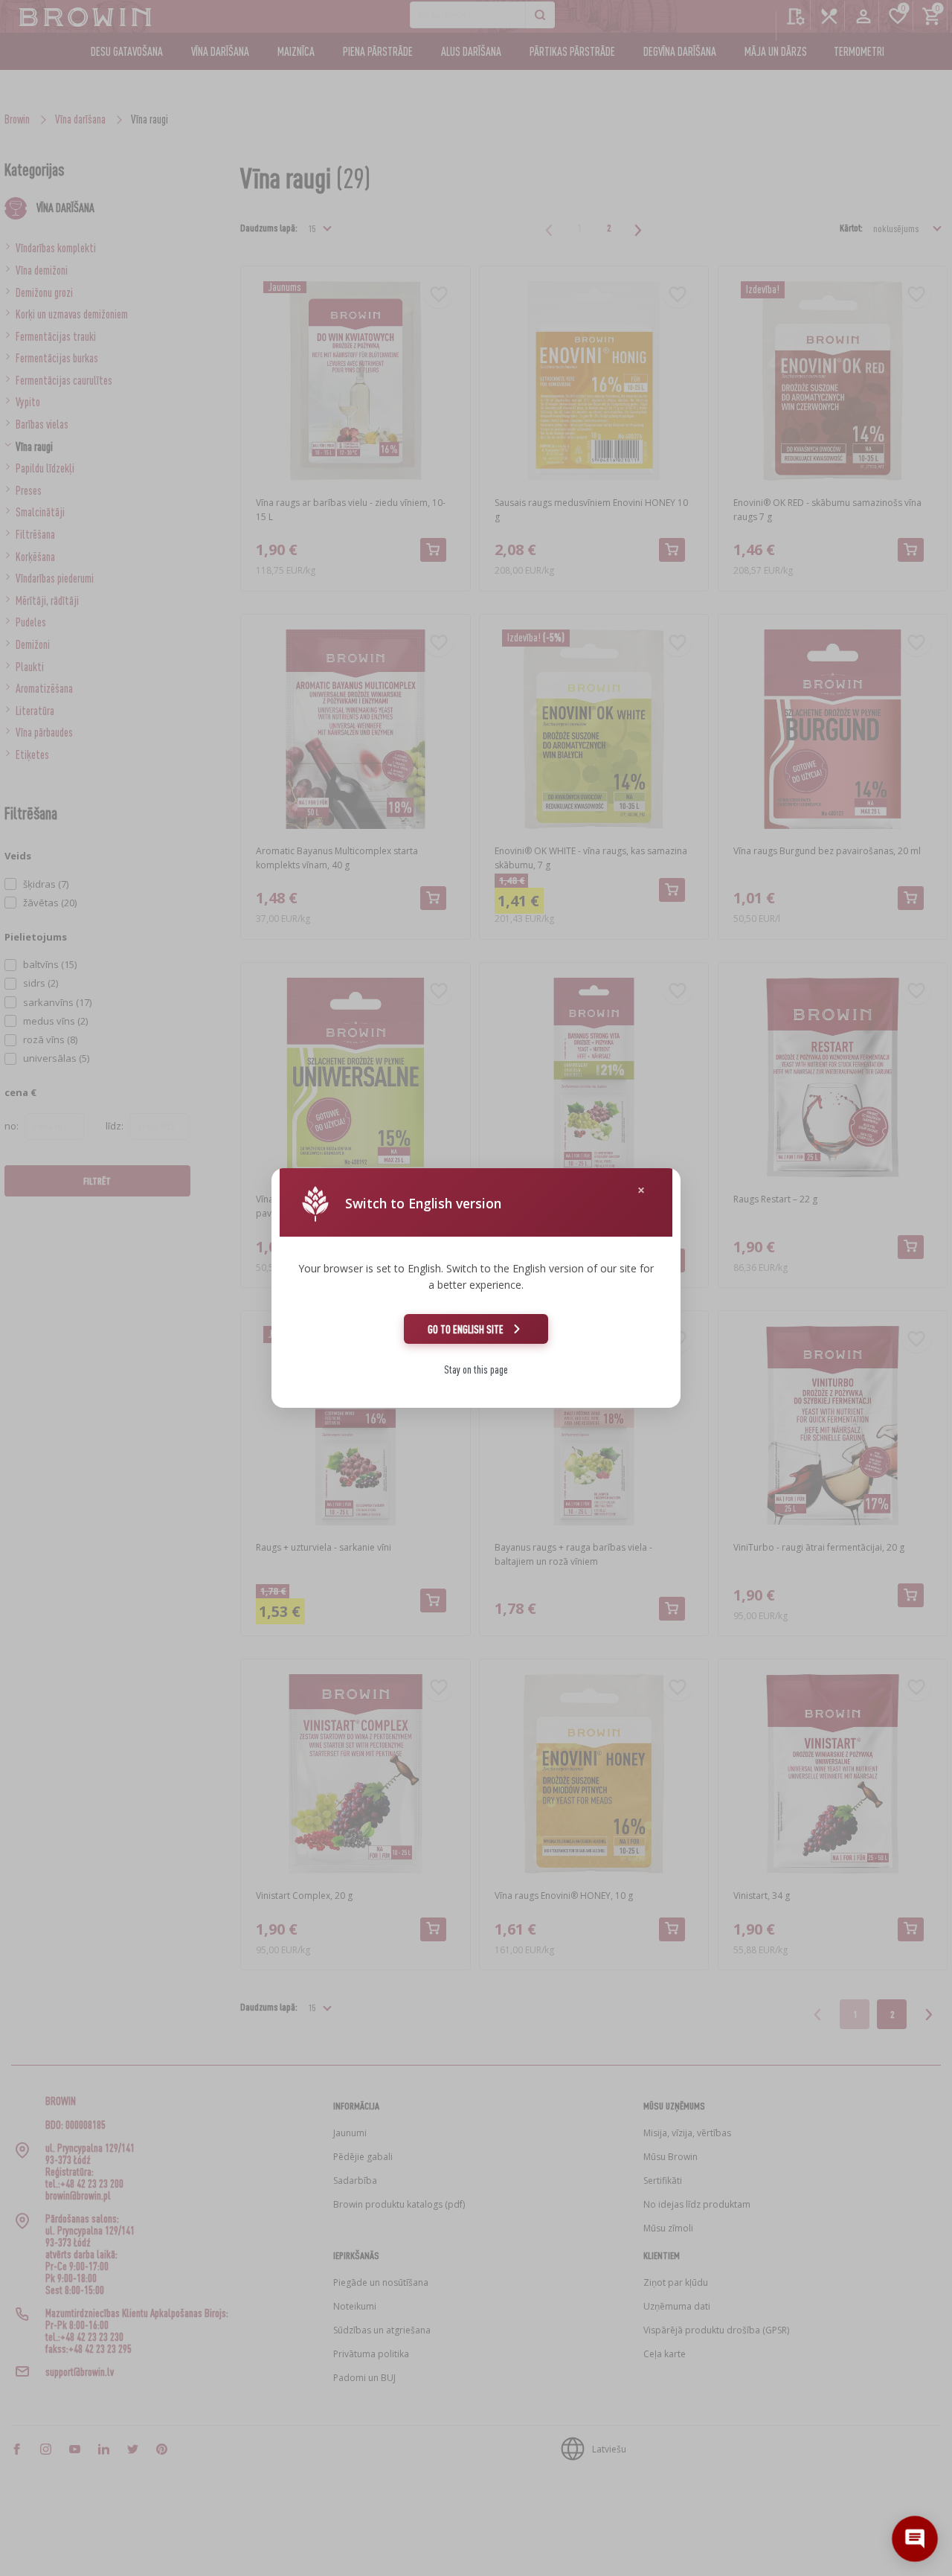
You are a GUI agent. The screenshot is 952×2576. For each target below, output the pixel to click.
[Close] (641, 1190)
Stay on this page (476, 1369)
